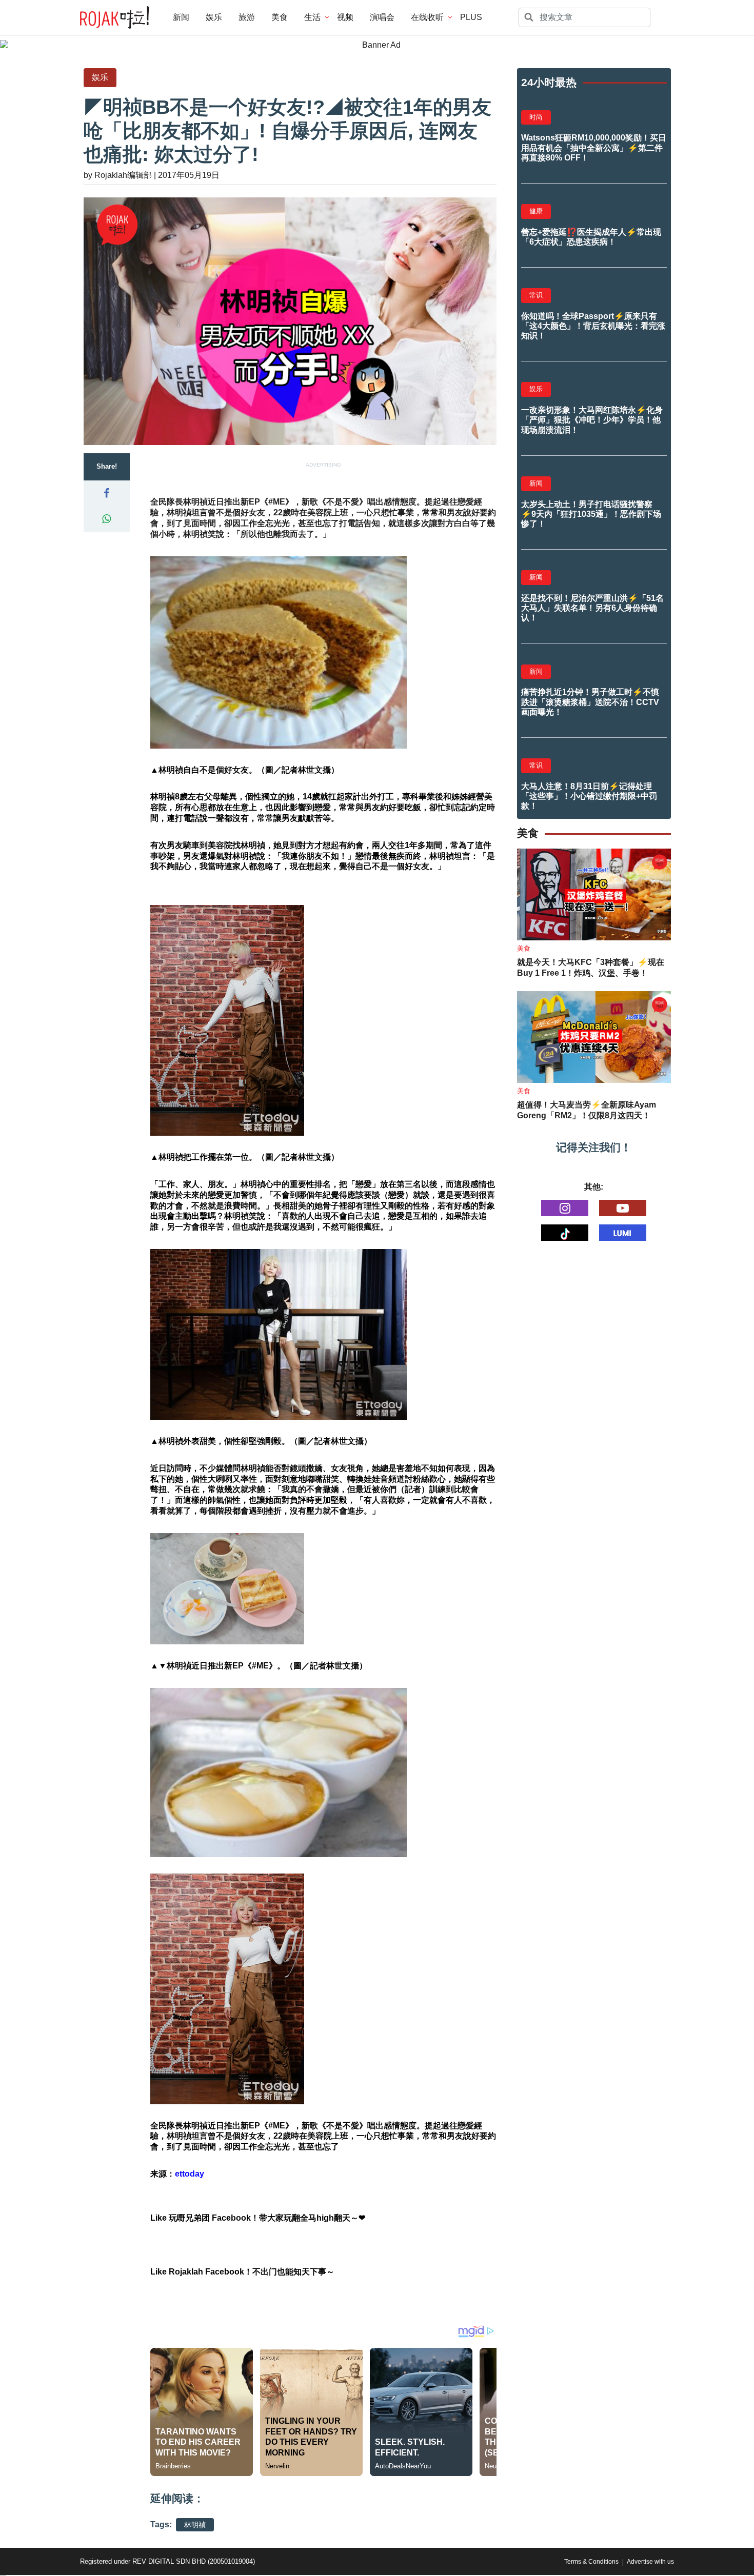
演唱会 (382, 17)
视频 (345, 17)
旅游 (247, 17)
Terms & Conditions (591, 2562)
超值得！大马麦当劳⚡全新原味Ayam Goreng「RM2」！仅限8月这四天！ (587, 1110)
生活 (312, 17)
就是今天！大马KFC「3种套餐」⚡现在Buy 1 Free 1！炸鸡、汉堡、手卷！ (591, 968)
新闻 (181, 17)
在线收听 (427, 17)
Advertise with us (650, 2562)
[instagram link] (565, 1208)
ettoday (190, 2174)
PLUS (471, 17)
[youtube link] (623, 1208)
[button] (107, 493)
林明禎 (195, 2525)
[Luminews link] (623, 1233)
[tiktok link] (565, 1233)
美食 (280, 17)
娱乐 (214, 17)
